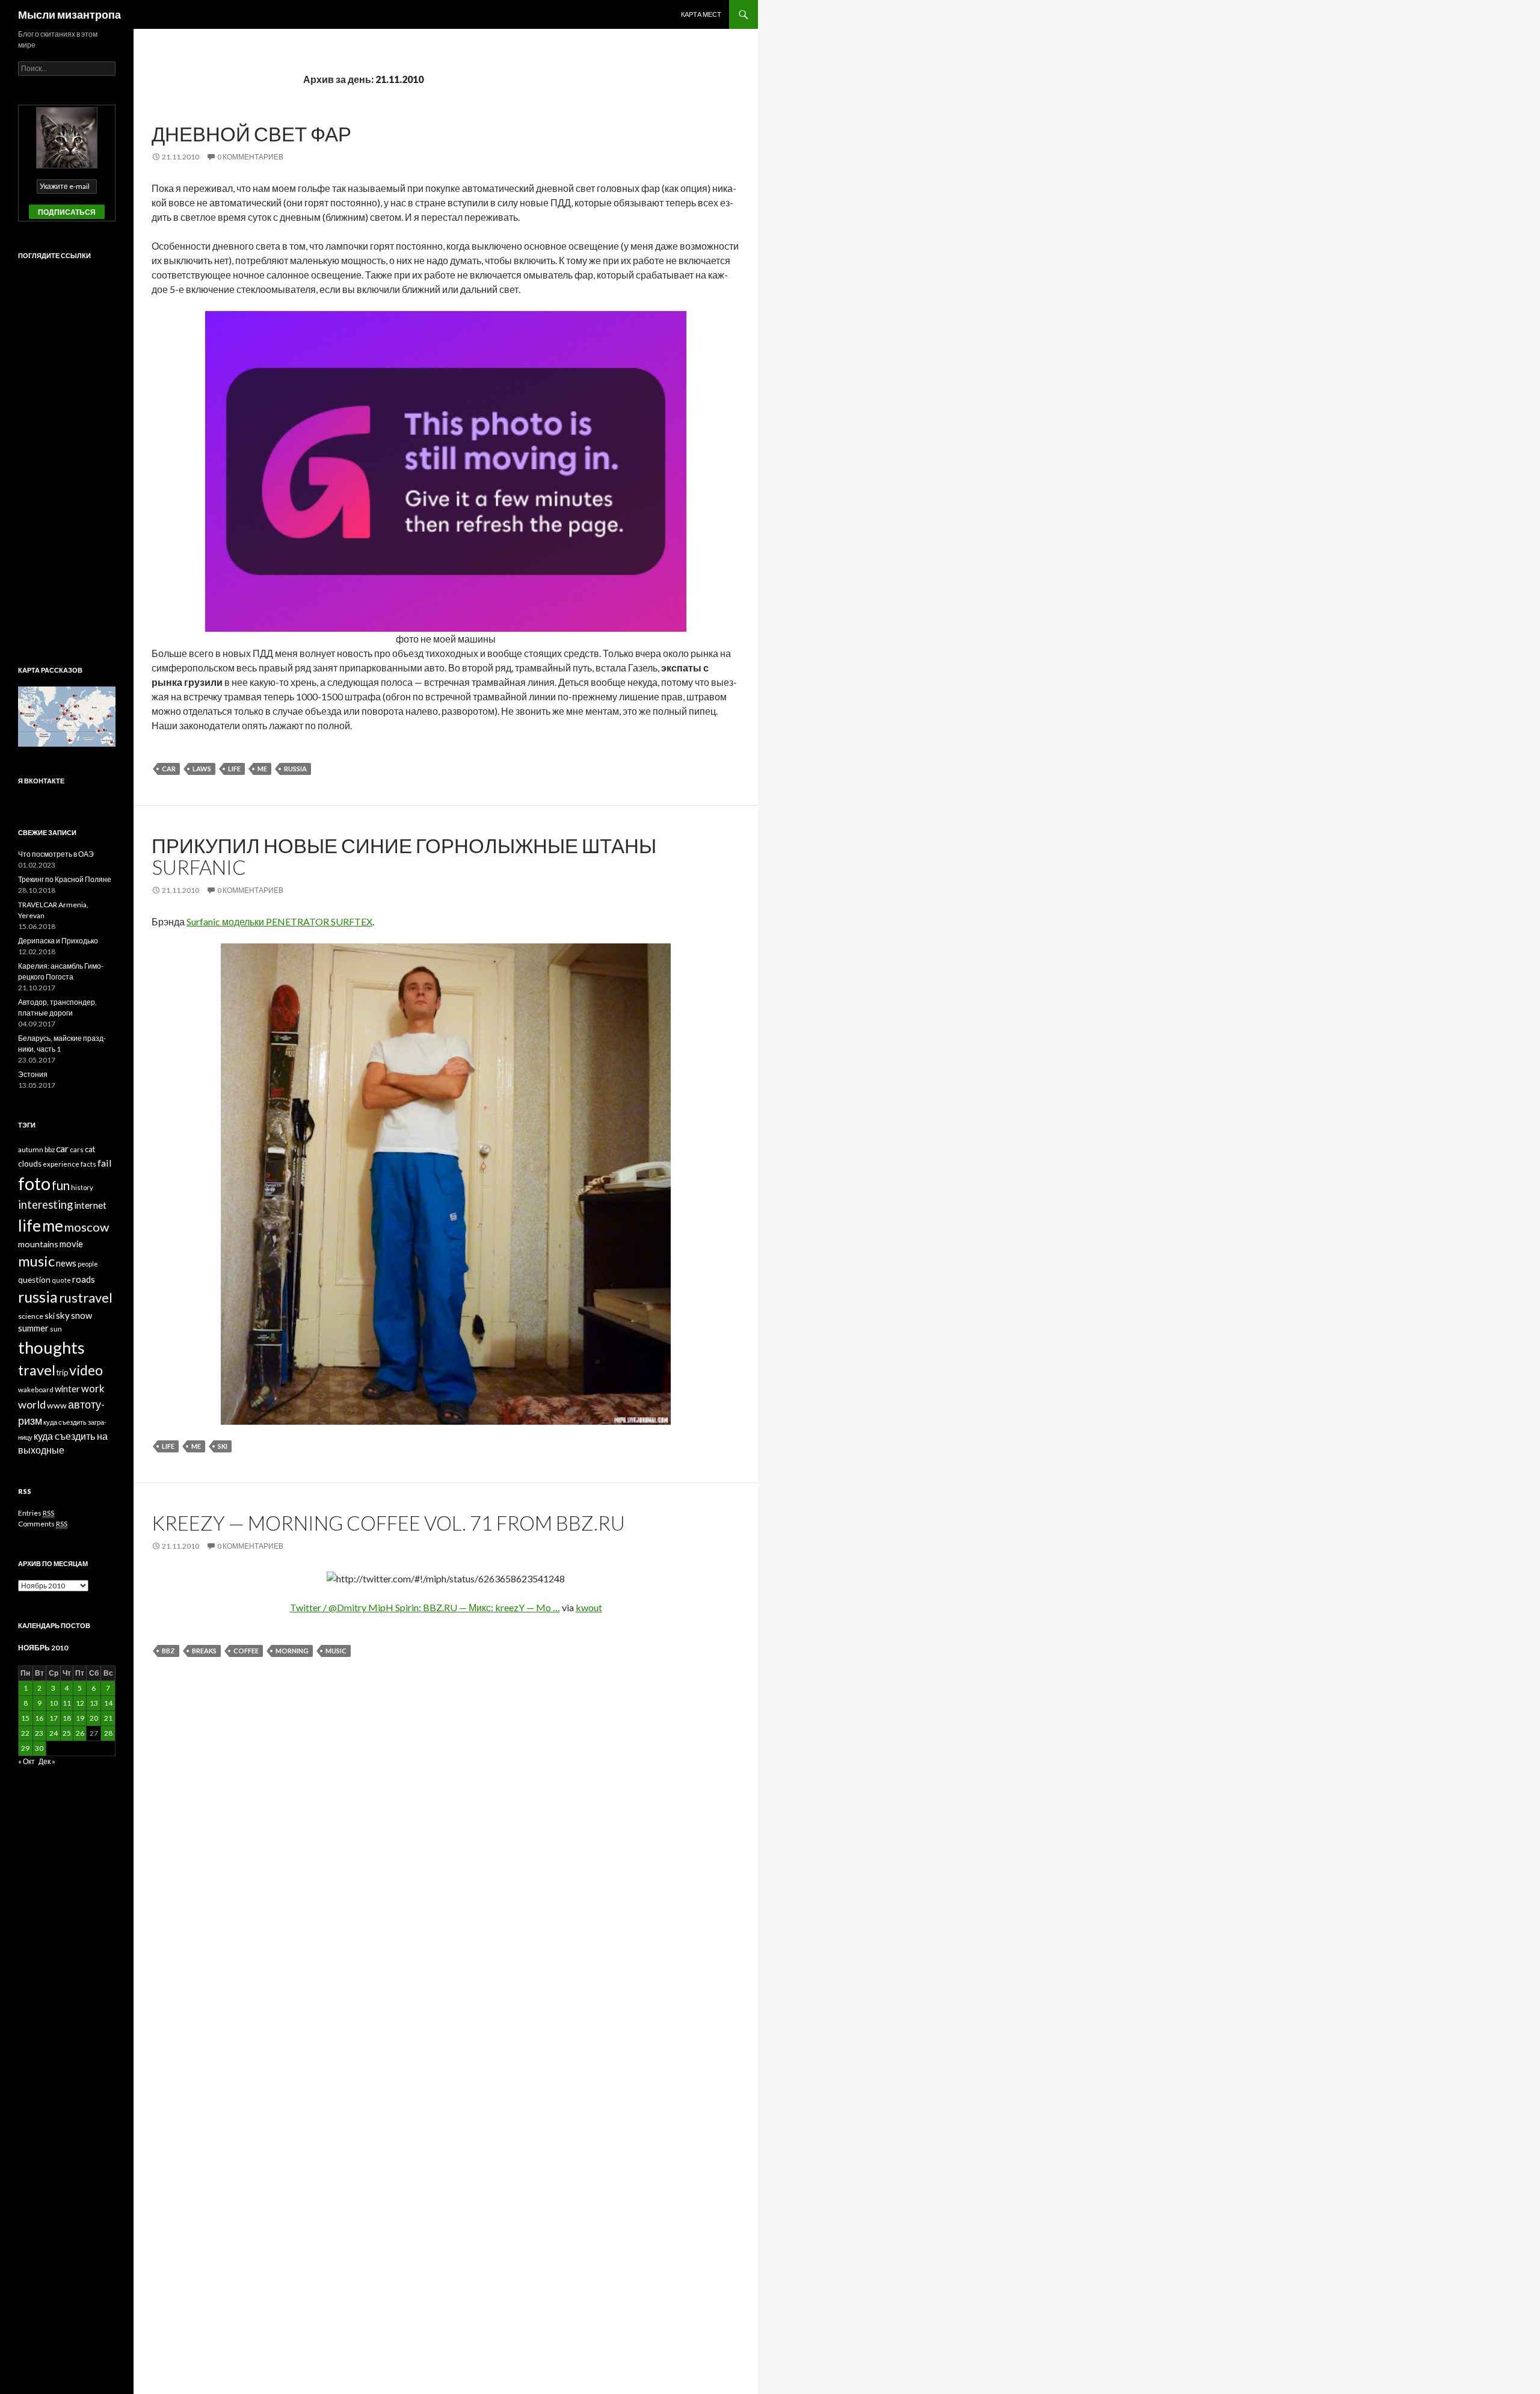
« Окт (26, 1761)
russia (295, 769)
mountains (38, 1244)
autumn (31, 1149)
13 (94, 1703)
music (336, 1651)
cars (77, 1149)
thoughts (51, 1347)
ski (223, 1446)
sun (56, 1329)
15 (25, 1718)
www (57, 1405)
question (34, 1280)
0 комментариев (250, 157)
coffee (246, 1651)
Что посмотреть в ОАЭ (56, 854)
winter (67, 1389)
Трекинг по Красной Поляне (65, 879)
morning (292, 1651)
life (234, 769)
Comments (43, 1524)
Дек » (47, 1761)
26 (80, 1733)
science (31, 1316)
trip (62, 1372)
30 (39, 1748)
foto (34, 1183)
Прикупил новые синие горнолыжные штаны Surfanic (404, 856)
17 (54, 1718)
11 (67, 1703)
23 (39, 1733)
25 (67, 1733)
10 (54, 1703)
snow (82, 1315)
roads (84, 1279)
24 (54, 1733)
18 (67, 1718)
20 (94, 1718)
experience (61, 1164)
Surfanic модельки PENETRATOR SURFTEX (279, 921)
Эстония (33, 1074)
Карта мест (701, 14)
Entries (36, 1513)
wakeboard (36, 1390)
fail (105, 1163)
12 (80, 1703)
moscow (87, 1227)
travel (37, 1370)
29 (25, 1748)
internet (90, 1205)
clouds (30, 1164)
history (82, 1187)
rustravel (86, 1297)
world (32, 1404)
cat (90, 1149)
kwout (589, 1607)
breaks (204, 1651)
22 (25, 1733)
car (169, 769)
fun (61, 1185)
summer (33, 1328)
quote (61, 1280)
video (86, 1370)
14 (108, 1703)
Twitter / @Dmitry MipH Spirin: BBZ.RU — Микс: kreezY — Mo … (425, 1607)
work (93, 1389)
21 (108, 1718)
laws (202, 769)
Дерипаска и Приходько (58, 941)
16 (39, 1718)
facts (88, 1164)
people (88, 1264)
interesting (45, 1205)
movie (71, 1244)
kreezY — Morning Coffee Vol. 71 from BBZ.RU (388, 1523)
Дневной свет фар (251, 134)
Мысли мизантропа (69, 14)
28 (108, 1733)
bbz (168, 1651)
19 (80, 1718)
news (66, 1263)
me (262, 769)
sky (63, 1315)
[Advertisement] (66, 452)
